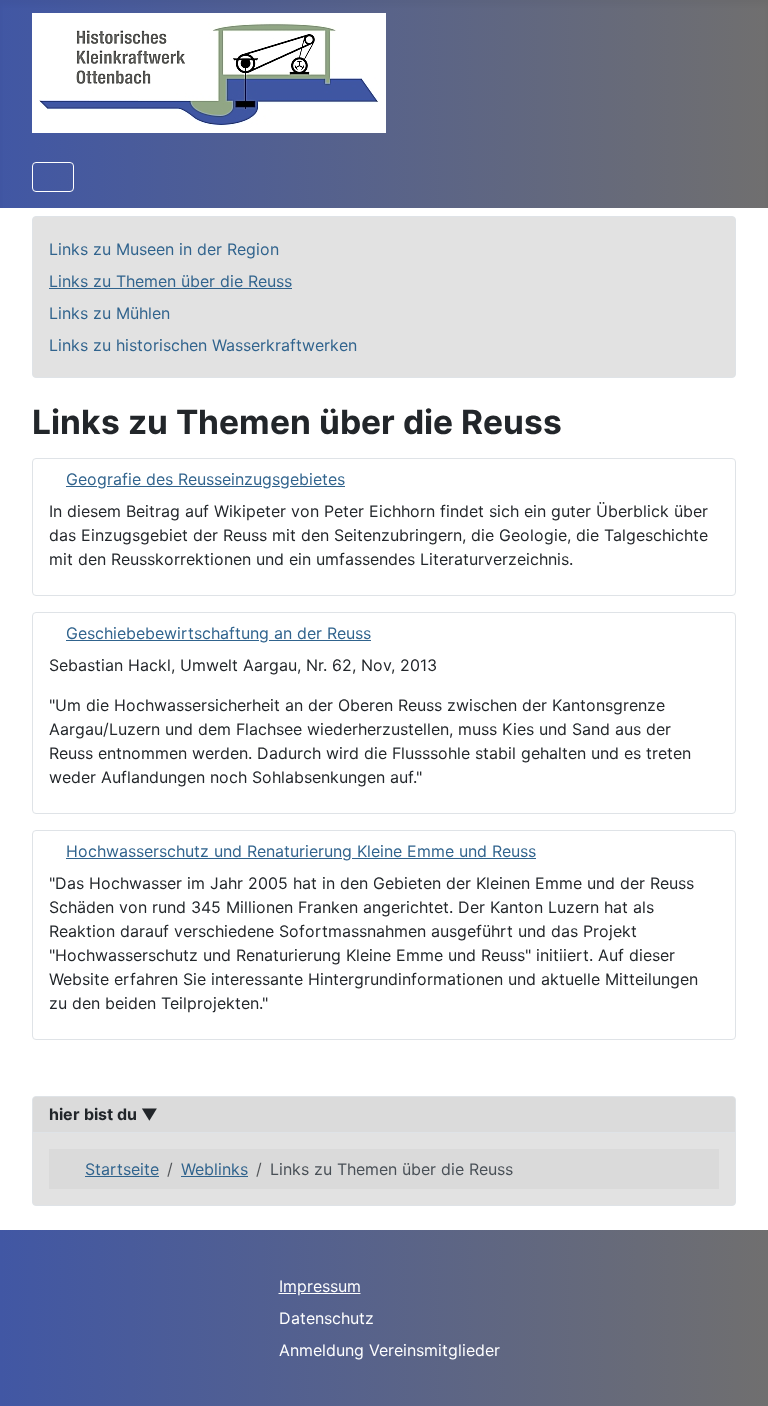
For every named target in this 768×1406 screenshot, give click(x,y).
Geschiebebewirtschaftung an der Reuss (218, 633)
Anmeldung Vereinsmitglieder (389, 1350)
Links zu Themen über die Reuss (170, 281)
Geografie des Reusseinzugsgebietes (205, 479)
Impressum (320, 1286)
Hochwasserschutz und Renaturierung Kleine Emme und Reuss (301, 851)
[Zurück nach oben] (733, 1369)
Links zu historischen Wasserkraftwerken (203, 345)
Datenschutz (326, 1318)
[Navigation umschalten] (53, 177)
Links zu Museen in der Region (164, 249)
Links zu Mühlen (109, 313)
